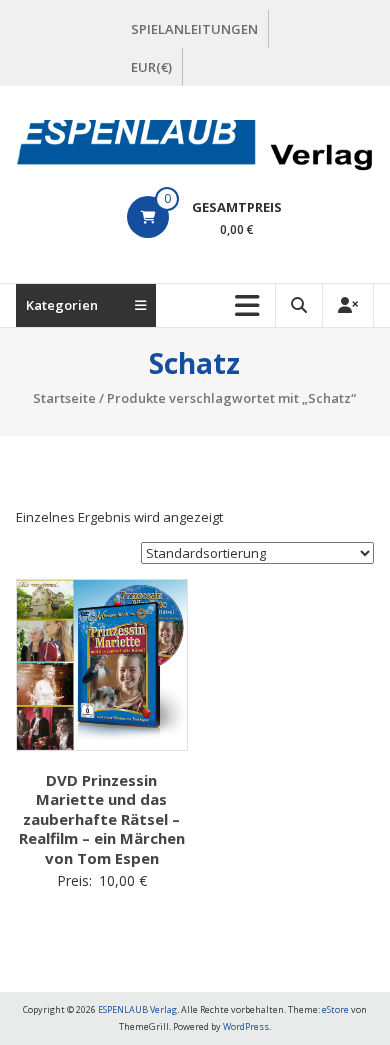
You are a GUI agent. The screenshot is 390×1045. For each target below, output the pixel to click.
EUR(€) (151, 67)
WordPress (246, 1026)
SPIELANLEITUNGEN (194, 29)
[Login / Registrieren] (348, 305)
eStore (335, 1009)
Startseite (64, 398)
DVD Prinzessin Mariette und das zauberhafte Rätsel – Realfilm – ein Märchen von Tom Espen (102, 819)
